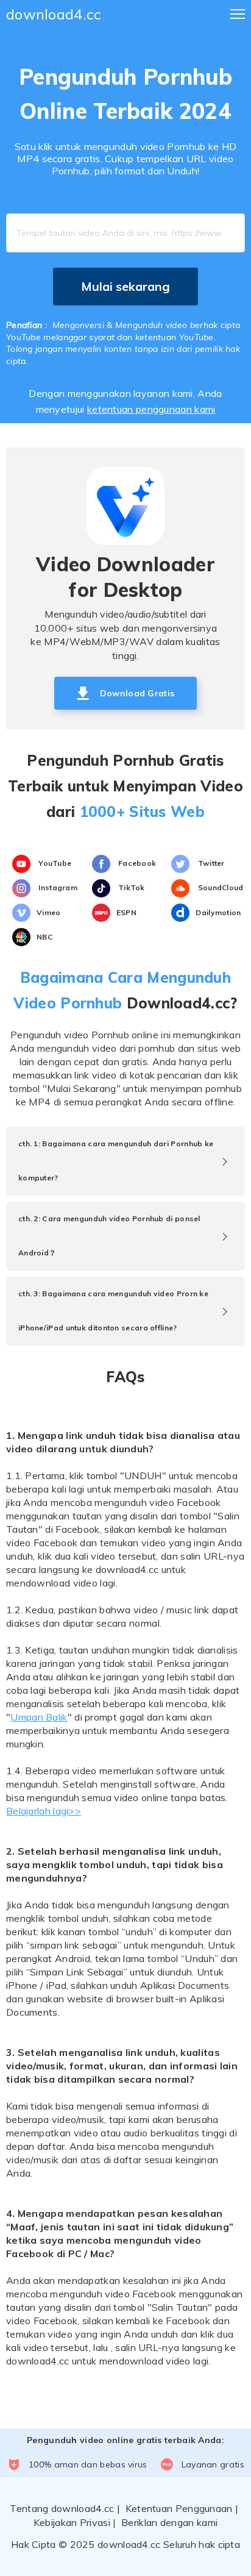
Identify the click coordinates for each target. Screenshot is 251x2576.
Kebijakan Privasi (72, 2522)
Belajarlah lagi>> (44, 1811)
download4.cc (54, 14)
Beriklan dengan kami (169, 2522)
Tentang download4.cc (62, 2508)
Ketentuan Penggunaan (179, 2508)
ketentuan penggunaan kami (151, 409)
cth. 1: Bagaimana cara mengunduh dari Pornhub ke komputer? (116, 1161)
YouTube (54, 863)
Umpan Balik (39, 1717)
